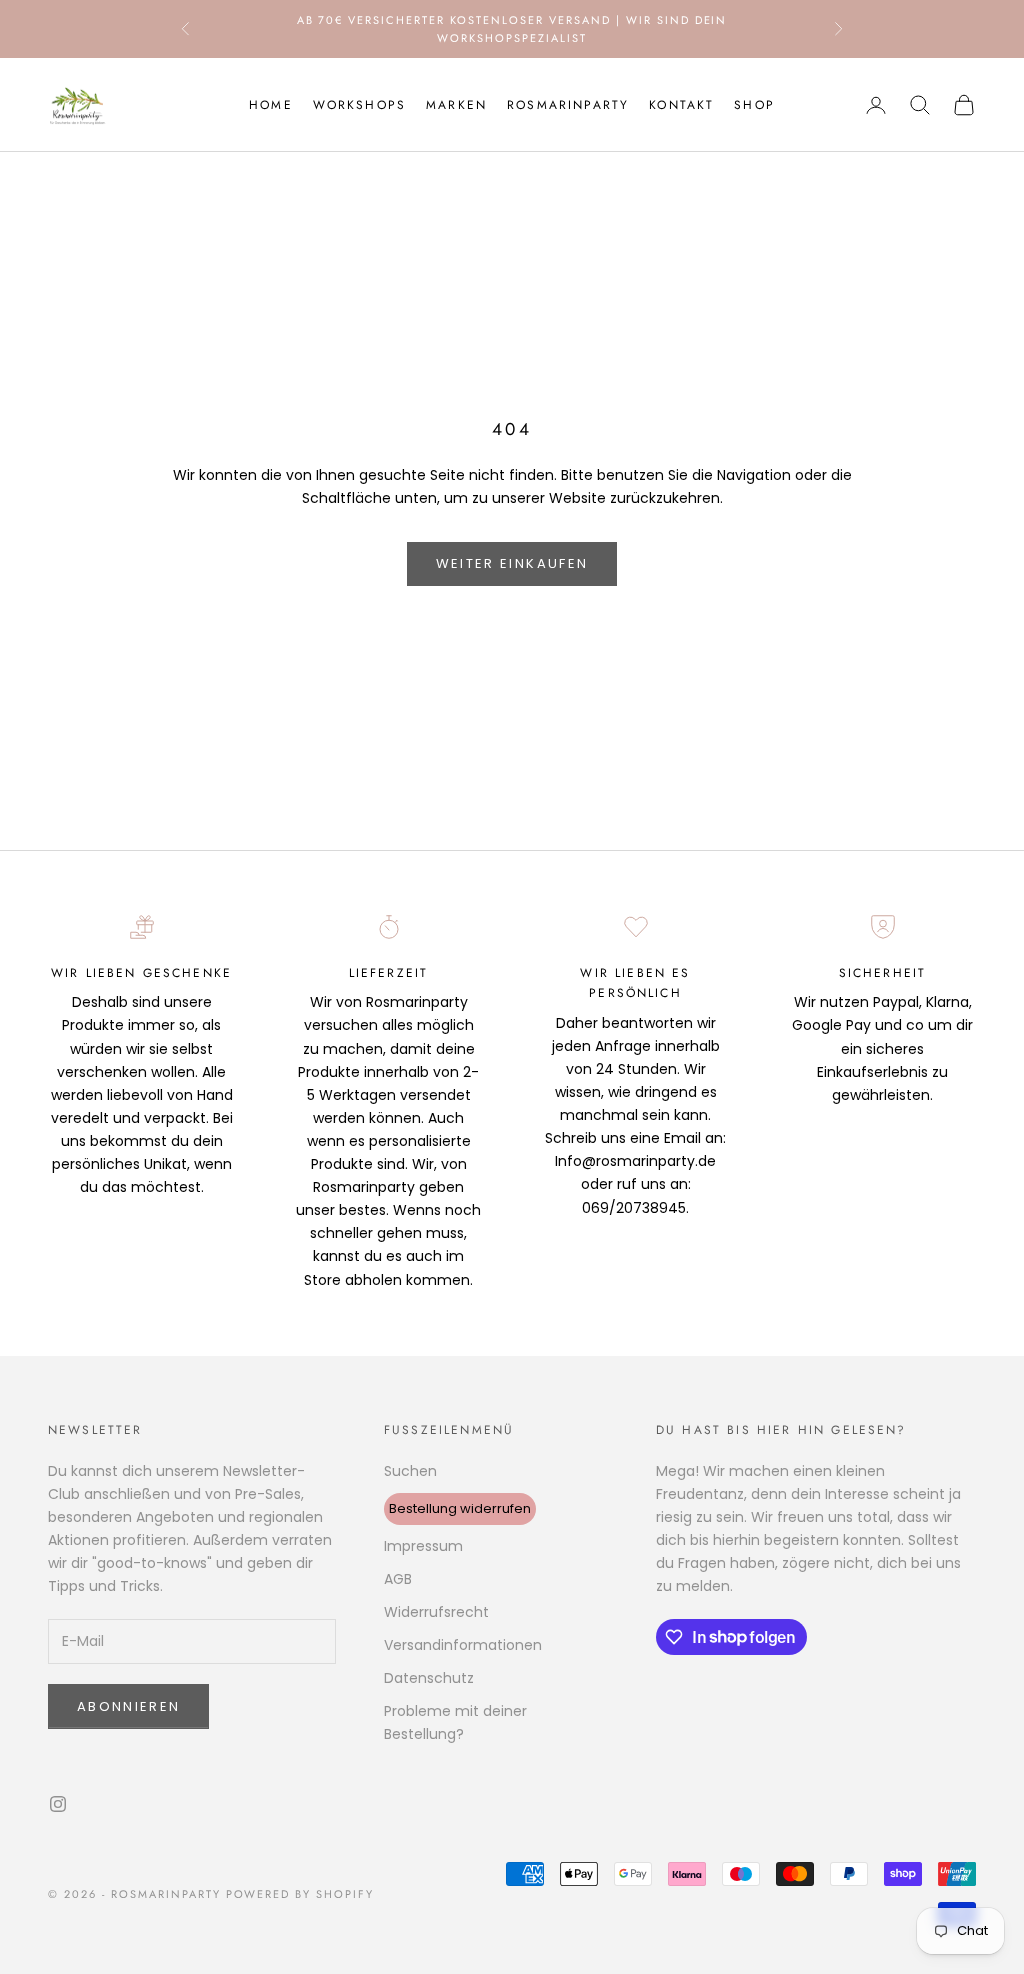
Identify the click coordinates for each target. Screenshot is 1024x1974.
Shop (754, 105)
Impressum (423, 1546)
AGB (398, 1579)
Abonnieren (128, 1706)
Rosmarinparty (568, 105)
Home (271, 105)
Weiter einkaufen (512, 563)
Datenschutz (429, 1678)
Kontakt (681, 105)
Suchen (410, 1471)
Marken (456, 105)
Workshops (359, 105)
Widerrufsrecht (436, 1612)
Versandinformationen (463, 1645)
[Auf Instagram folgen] (58, 1804)
